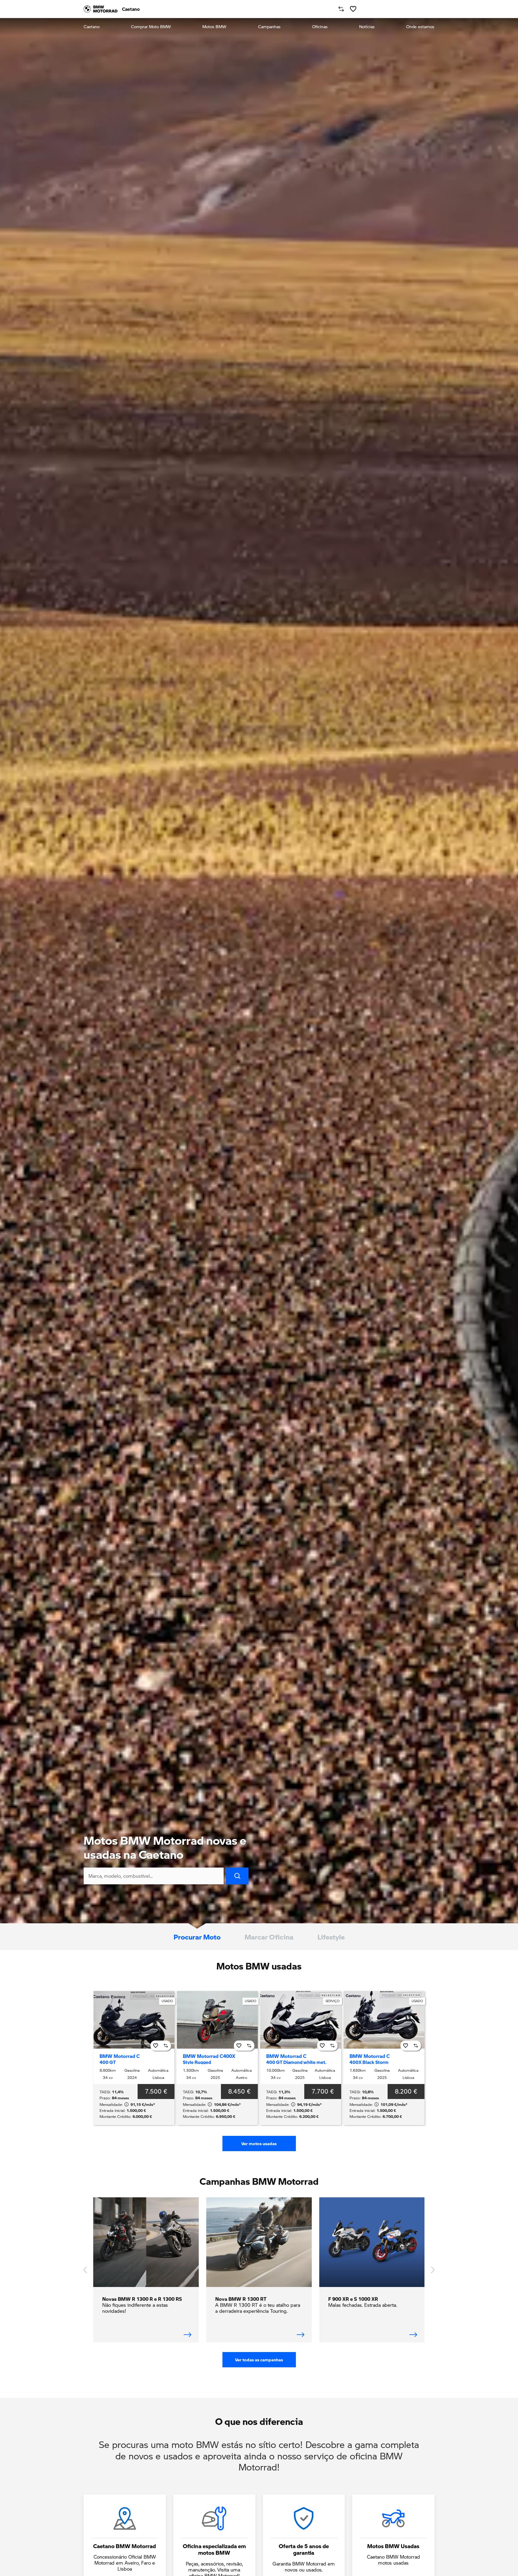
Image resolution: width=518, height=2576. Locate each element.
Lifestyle (331, 1937)
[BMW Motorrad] (101, 9)
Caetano (92, 27)
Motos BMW (214, 27)
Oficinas (320, 27)
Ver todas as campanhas (259, 2360)
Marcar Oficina (269, 1937)
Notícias (367, 27)
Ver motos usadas (259, 2144)
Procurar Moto (197, 1937)
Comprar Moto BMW (151, 27)
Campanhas (269, 27)
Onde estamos (420, 27)
